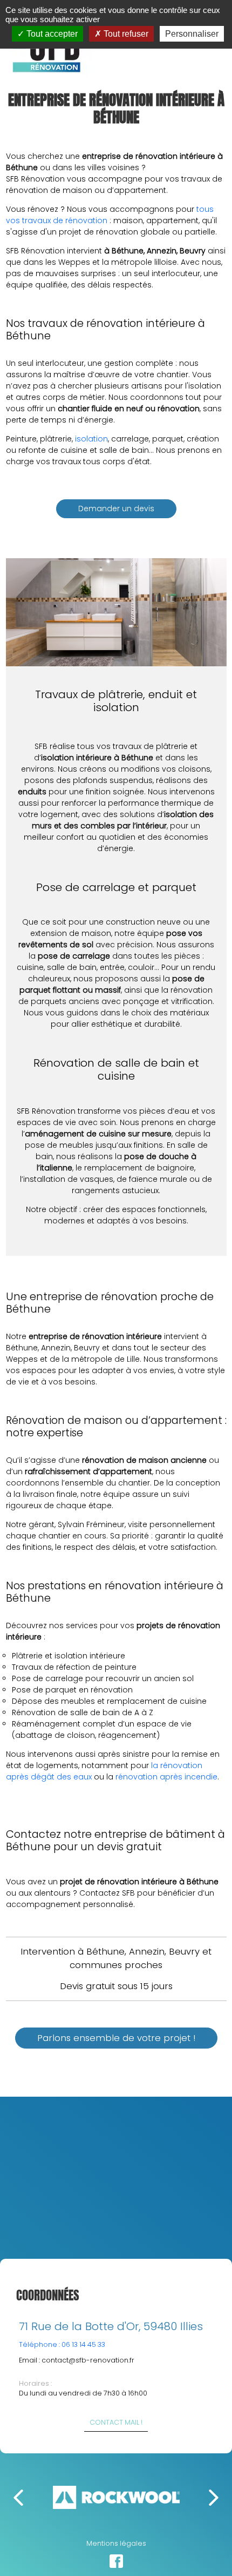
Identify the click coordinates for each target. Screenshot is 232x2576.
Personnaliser (192, 34)
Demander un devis (116, 508)
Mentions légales (116, 2543)
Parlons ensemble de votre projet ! (116, 2038)
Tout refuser (125, 34)
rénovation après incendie (166, 1777)
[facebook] (116, 2561)
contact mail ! (116, 2422)
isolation (91, 439)
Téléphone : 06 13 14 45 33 (62, 2344)
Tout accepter (51, 34)
